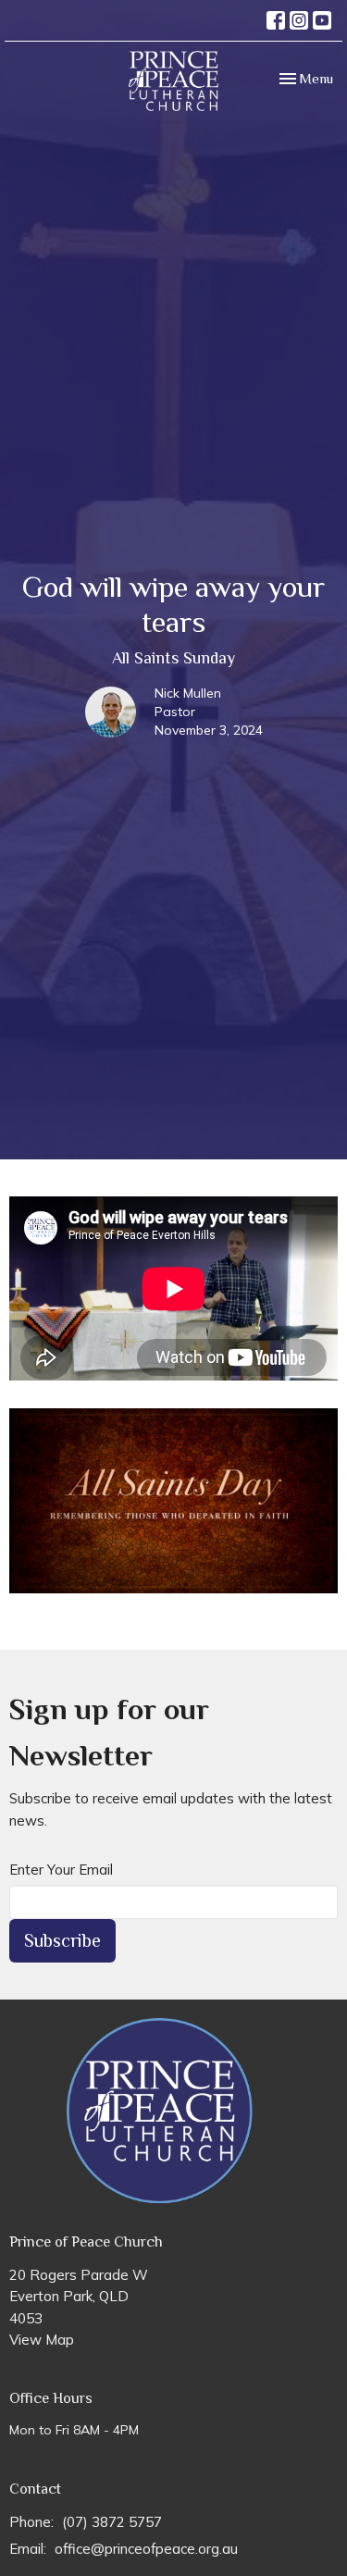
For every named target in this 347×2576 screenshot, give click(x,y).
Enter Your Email (61, 1870)
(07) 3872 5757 (112, 2522)
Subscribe (62, 1940)
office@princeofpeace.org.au (146, 2549)
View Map (42, 2340)
